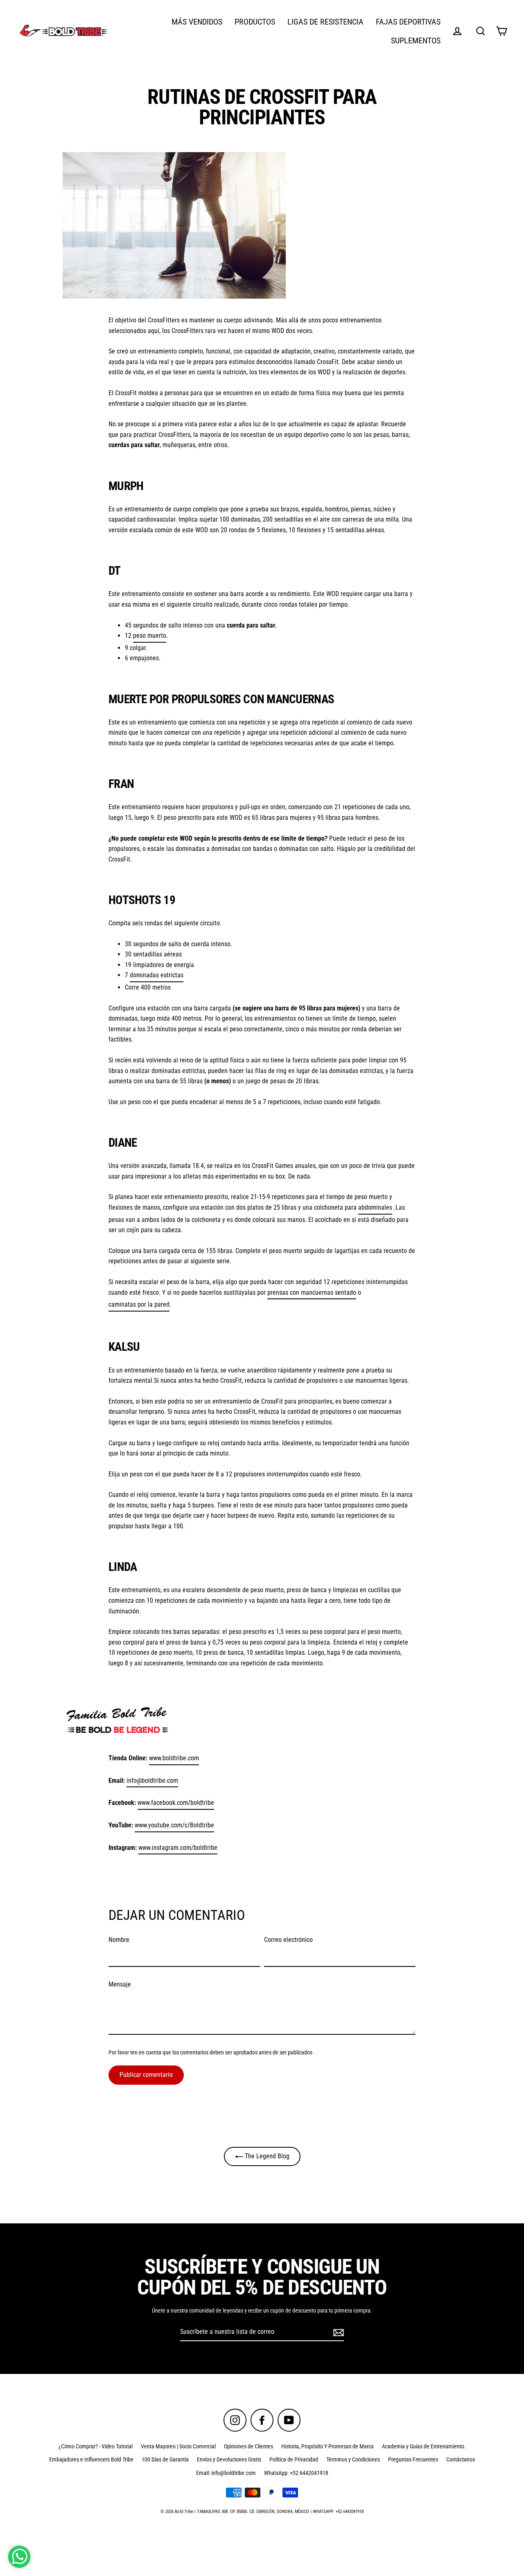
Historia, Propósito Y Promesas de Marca (327, 2446)
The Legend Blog (266, 2156)
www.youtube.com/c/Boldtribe (174, 1825)
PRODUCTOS (255, 22)
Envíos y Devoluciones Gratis (229, 2459)
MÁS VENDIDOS (197, 22)
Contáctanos (461, 2459)
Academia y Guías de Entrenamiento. (424, 2446)
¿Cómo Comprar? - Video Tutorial (96, 2446)
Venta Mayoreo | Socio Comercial (178, 2446)
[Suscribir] (337, 2332)
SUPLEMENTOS (416, 41)
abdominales (375, 1207)
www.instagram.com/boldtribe (178, 1848)
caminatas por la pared (139, 1304)
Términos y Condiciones (353, 2459)
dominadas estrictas (157, 975)
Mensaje (120, 1984)
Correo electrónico (288, 1940)
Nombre (119, 1940)
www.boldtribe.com (174, 1758)
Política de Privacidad (294, 2459)
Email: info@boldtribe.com (226, 2473)
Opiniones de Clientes (248, 2446)
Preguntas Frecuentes (413, 2459)
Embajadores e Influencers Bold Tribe (91, 2459)
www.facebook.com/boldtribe (176, 1803)
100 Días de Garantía (165, 2459)
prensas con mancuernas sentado (312, 1292)
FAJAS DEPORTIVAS (408, 22)
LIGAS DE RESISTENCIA (325, 22)
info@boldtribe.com (152, 1781)
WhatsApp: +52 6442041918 (296, 2473)
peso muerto (150, 636)
